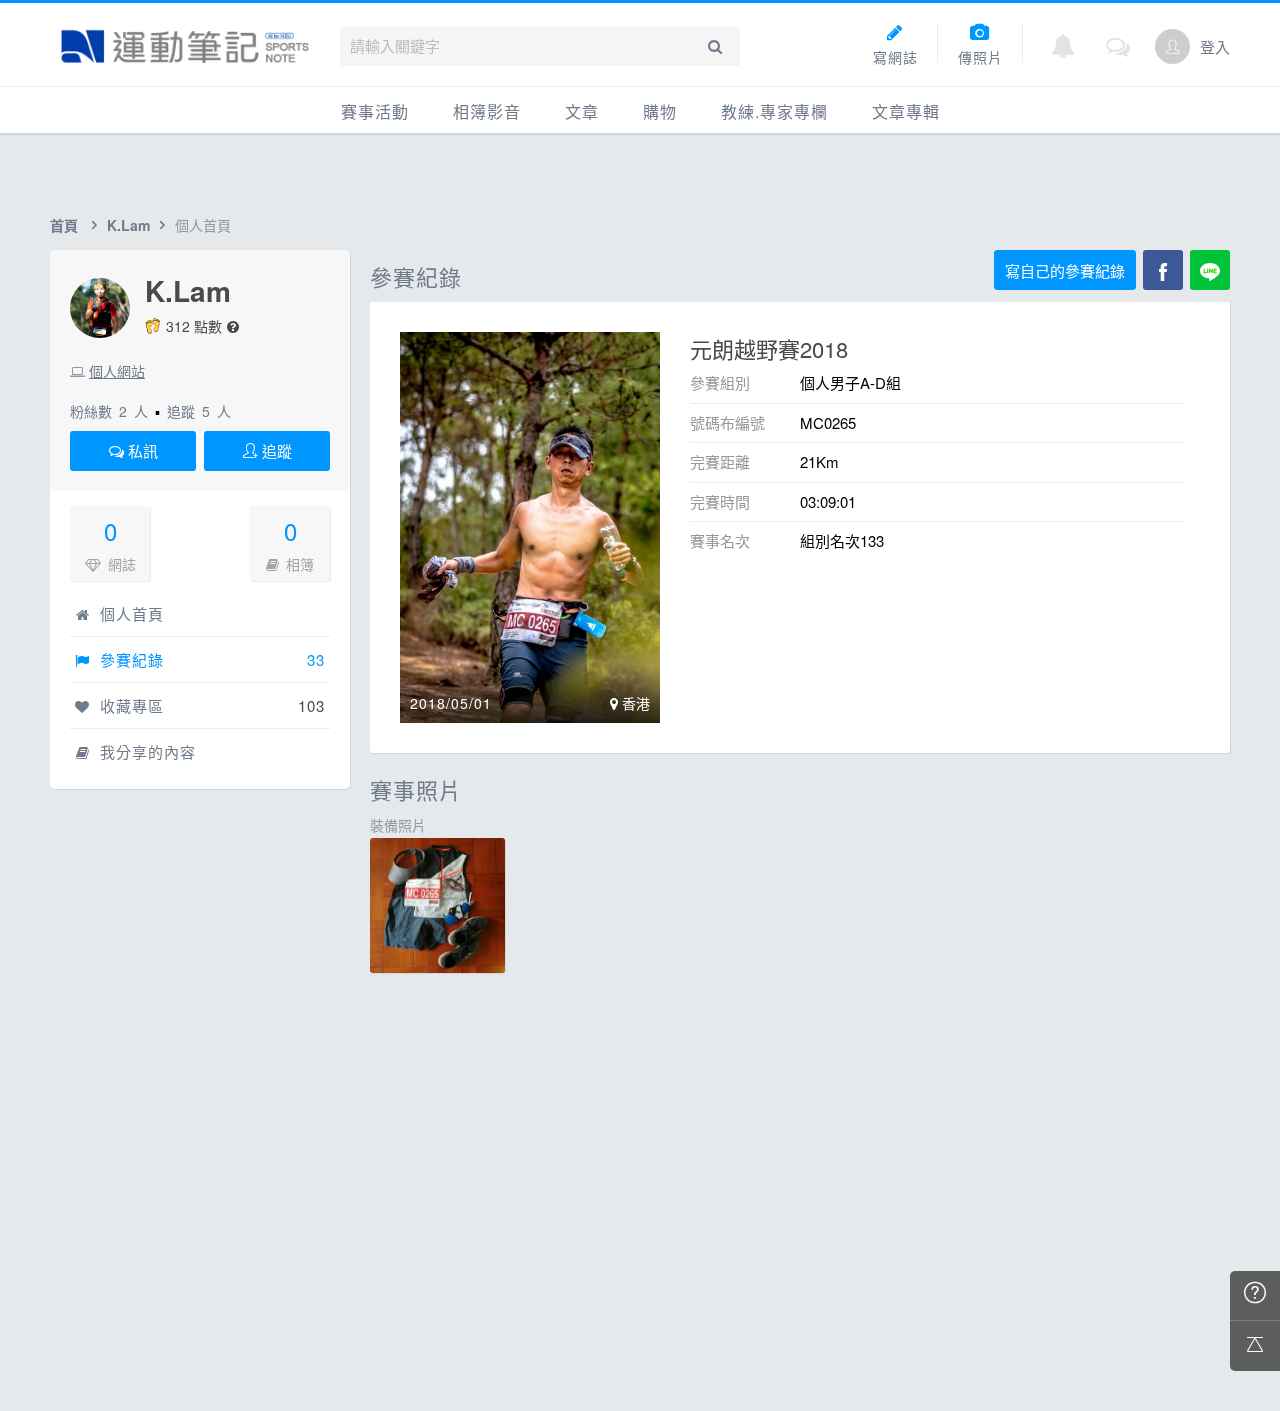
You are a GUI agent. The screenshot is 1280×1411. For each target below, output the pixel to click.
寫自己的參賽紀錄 (1065, 270)
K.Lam (128, 225)
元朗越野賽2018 (769, 348)
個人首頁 (129, 613)
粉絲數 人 (109, 411)
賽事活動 (375, 111)
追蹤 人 (199, 411)
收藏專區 (129, 705)
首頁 (64, 225)
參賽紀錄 (129, 659)
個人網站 (117, 371)
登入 (1215, 46)
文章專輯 (906, 111)
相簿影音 (487, 111)
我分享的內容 (145, 751)
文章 (582, 111)
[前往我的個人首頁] (1172, 46)
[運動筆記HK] (185, 46)
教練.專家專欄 (774, 111)
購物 (660, 111)
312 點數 (194, 326)
